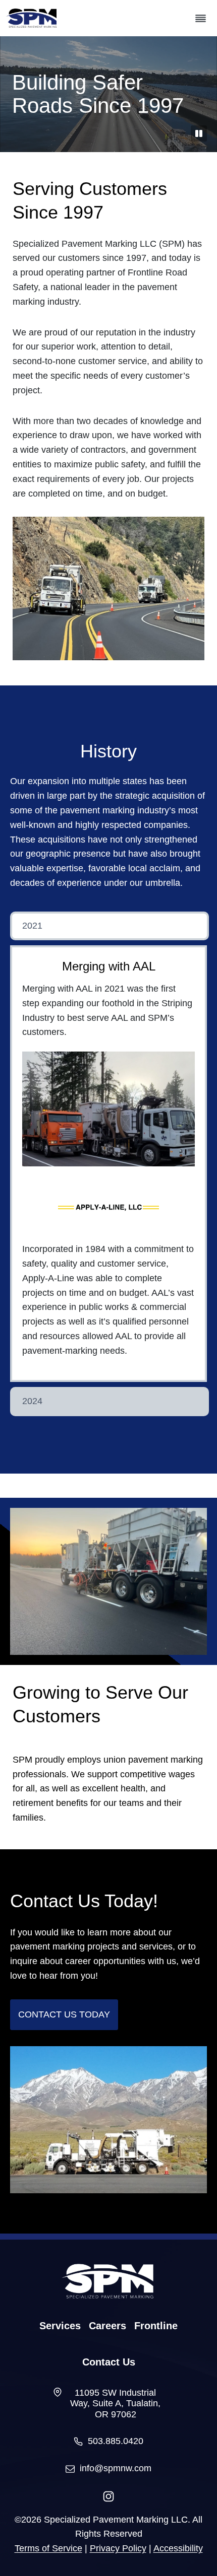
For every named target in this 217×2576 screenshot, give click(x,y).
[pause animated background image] (199, 133)
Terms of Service (48, 2548)
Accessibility (178, 2548)
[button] (110, 926)
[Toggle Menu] (201, 18)
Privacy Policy (118, 2548)
